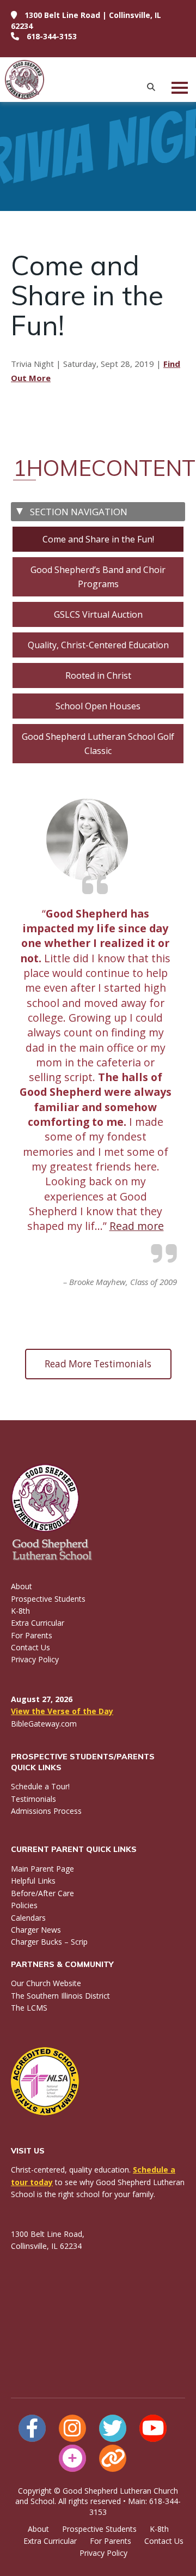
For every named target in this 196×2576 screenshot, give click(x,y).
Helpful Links (33, 1881)
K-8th (20, 1611)
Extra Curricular (38, 1623)
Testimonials (33, 1799)
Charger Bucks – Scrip (49, 1942)
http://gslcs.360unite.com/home (72, 2458)
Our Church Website (46, 1983)
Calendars (28, 1918)
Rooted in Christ (98, 675)
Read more (137, 1226)
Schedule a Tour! (40, 1786)
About (22, 1586)
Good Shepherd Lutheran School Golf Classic (98, 744)
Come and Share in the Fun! (98, 539)
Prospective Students (48, 1599)
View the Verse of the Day (62, 1711)
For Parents (32, 1635)
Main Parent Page (42, 1869)
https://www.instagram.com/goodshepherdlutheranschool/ (72, 2428)
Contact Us (30, 1647)
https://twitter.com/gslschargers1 (113, 2428)
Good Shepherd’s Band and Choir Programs (98, 577)
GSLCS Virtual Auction (98, 614)
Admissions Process (46, 1811)
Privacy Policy (35, 1659)
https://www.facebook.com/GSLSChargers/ (32, 2428)
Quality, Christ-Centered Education (98, 645)
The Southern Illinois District (60, 1996)
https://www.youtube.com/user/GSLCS (153, 2428)
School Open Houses (98, 706)
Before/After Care (42, 1893)
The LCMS (29, 2008)
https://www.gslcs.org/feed (113, 2458)
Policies (24, 1905)
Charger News (36, 1930)
